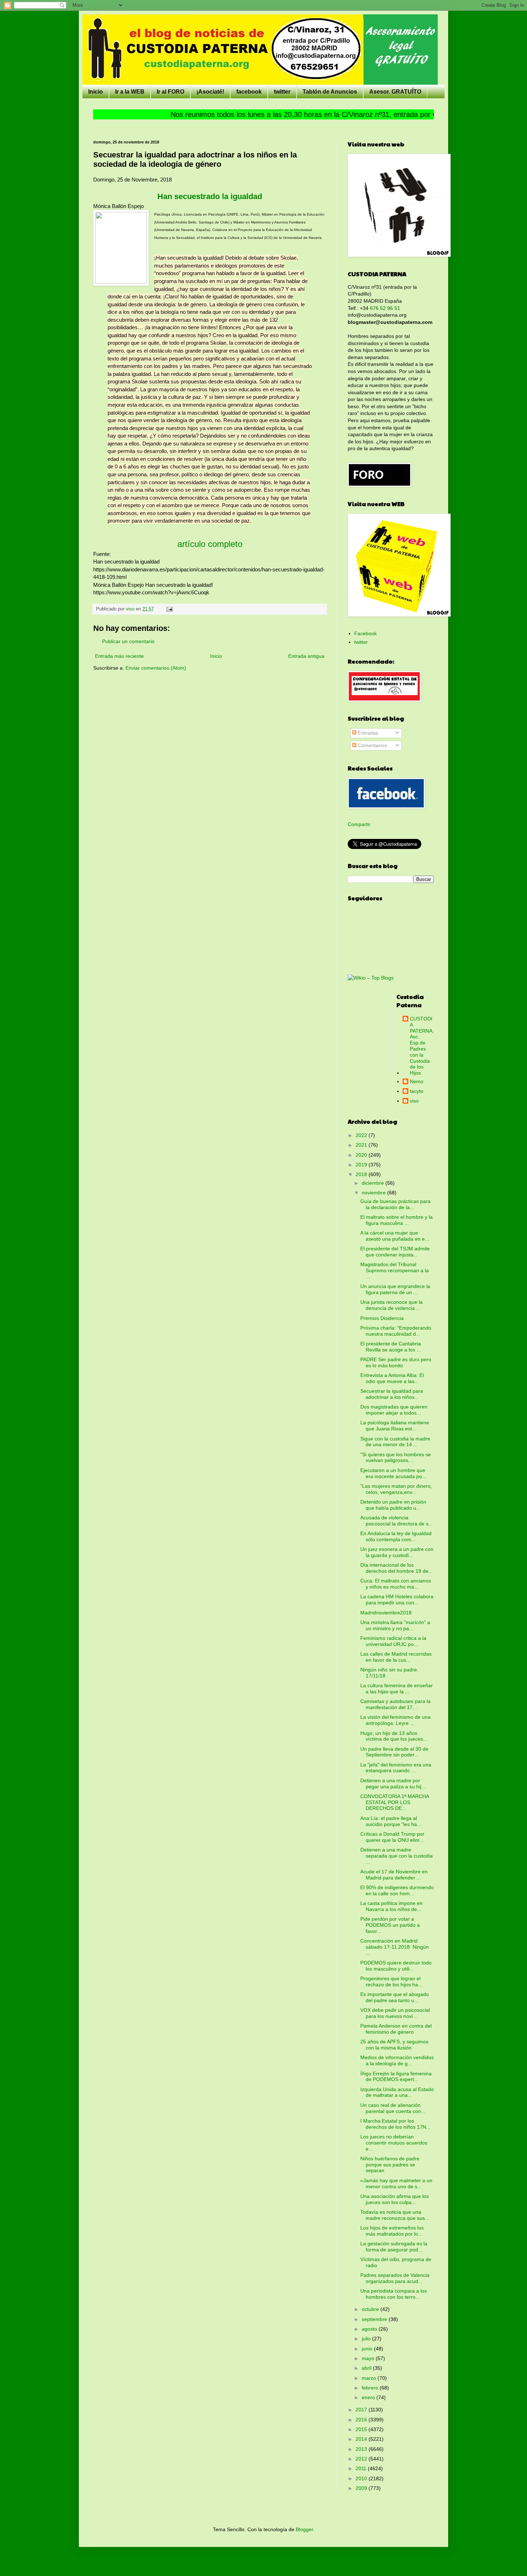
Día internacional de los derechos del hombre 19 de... (397, 1568)
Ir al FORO (170, 92)
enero (369, 2397)
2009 (362, 2488)
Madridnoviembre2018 (386, 1613)
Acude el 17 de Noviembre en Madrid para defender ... (394, 1875)
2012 (362, 2459)
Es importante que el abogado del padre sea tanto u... (395, 1997)
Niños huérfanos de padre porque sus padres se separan (390, 2165)
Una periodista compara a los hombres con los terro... (394, 2294)
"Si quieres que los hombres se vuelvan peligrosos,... (396, 1457)
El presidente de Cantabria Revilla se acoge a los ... (391, 1347)
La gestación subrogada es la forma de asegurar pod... (394, 2247)
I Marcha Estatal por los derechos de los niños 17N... (395, 2124)
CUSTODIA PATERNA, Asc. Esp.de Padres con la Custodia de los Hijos (422, 1046)
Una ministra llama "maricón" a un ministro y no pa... (395, 1625)
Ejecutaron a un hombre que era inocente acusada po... (393, 1473)
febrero (371, 2388)
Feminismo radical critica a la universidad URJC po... (393, 1641)
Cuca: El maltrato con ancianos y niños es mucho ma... (396, 1584)
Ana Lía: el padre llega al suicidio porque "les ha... (391, 1821)
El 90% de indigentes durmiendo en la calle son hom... (397, 1890)
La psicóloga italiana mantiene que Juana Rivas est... (395, 1426)
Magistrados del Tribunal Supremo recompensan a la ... (395, 1270)
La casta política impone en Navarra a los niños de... (391, 1906)
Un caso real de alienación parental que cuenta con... (393, 2108)
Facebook (365, 633)
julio (367, 2339)
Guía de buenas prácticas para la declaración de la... (395, 1204)
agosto (370, 2329)
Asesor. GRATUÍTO (395, 92)
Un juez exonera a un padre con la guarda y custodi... (397, 1552)
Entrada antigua (306, 656)
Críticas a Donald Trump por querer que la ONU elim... (392, 1837)
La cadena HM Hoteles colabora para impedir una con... (397, 1600)
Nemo (417, 1081)
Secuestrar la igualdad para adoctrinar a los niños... (392, 1394)
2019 (362, 1165)
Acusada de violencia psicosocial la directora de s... (397, 1521)
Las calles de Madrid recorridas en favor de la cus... (396, 1657)
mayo (369, 2358)
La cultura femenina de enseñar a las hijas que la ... (397, 1688)
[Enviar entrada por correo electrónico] (169, 609)
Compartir (359, 824)
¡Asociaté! (210, 92)
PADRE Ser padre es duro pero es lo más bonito (396, 1362)
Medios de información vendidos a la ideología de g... (397, 2060)
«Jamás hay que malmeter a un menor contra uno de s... (396, 2183)
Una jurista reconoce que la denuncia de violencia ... (391, 1305)
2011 (362, 2468)
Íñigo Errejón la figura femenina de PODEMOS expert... (396, 2077)
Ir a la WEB (130, 92)
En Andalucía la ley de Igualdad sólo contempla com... (396, 1536)
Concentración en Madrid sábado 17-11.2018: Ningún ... (395, 1947)
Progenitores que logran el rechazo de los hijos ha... (391, 1981)
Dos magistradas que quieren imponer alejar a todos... (394, 1410)
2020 (362, 1155)
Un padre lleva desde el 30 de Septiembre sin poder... (394, 1752)
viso (414, 1101)
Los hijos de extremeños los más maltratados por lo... (392, 2231)
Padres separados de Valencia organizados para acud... (395, 2278)
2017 (362, 2410)
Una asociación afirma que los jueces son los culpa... (395, 2199)
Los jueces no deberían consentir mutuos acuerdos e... (394, 2143)
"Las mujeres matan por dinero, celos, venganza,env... (396, 1489)
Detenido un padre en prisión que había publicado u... (393, 1505)
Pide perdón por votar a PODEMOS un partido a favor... (390, 1925)
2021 (362, 1145)
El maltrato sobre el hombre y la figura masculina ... (397, 1220)
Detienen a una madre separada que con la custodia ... (397, 1856)
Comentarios (372, 745)
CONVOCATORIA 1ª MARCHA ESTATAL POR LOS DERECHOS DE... (395, 1802)
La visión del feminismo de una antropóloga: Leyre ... (395, 1720)
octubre (371, 2309)
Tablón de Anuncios (330, 92)
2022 (362, 1135)
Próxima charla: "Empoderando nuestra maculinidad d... (396, 1331)
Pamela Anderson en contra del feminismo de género (396, 2029)
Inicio (96, 92)
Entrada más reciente (119, 656)
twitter (282, 92)
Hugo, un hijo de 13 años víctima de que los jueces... (394, 1736)
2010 (362, 2478)
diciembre (374, 1183)
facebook (249, 92)
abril (367, 2368)
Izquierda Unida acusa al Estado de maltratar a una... (397, 2092)
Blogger (304, 2529)
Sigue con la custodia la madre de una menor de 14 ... (395, 1442)
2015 (362, 2429)
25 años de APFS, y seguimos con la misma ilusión (394, 2045)
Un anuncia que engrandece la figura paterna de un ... (395, 1289)
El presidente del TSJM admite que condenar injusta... (395, 1252)
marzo (370, 2378)
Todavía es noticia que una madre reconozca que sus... (395, 2215)
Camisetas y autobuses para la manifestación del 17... (395, 1704)
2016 (362, 2420)
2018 (362, 1174)
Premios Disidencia (382, 1318)
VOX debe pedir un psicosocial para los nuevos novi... (395, 2013)
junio (368, 2349)
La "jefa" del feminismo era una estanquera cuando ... (396, 1768)
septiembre (375, 2319)
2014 (362, 2439)
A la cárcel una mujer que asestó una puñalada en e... (395, 1236)
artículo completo (210, 544)
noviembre (374, 1193)
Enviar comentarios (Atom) (156, 668)
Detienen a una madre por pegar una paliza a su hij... (393, 1784)
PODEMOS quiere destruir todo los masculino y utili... (396, 1966)
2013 (362, 2449)
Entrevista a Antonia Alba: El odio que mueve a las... (392, 1378)
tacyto (417, 1091)
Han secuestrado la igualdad (210, 196)
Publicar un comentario (128, 641)
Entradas (367, 733)
